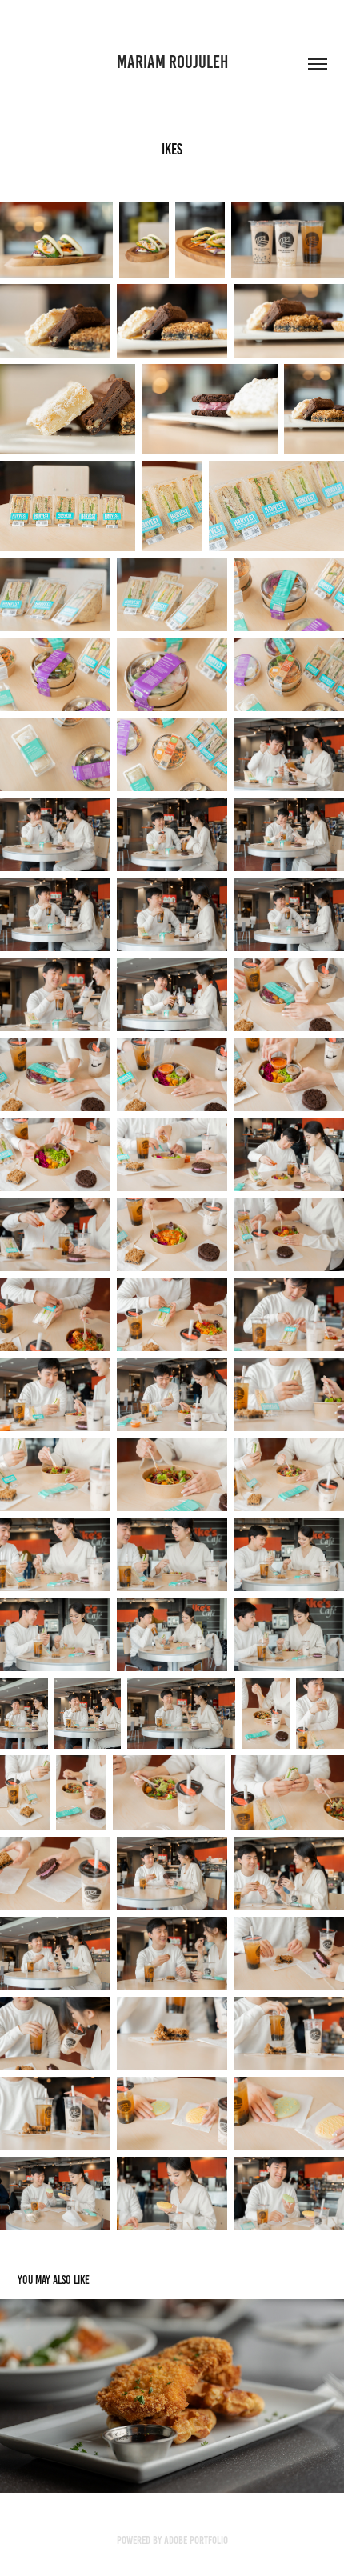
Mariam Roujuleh (172, 62)
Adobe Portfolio (196, 2540)
